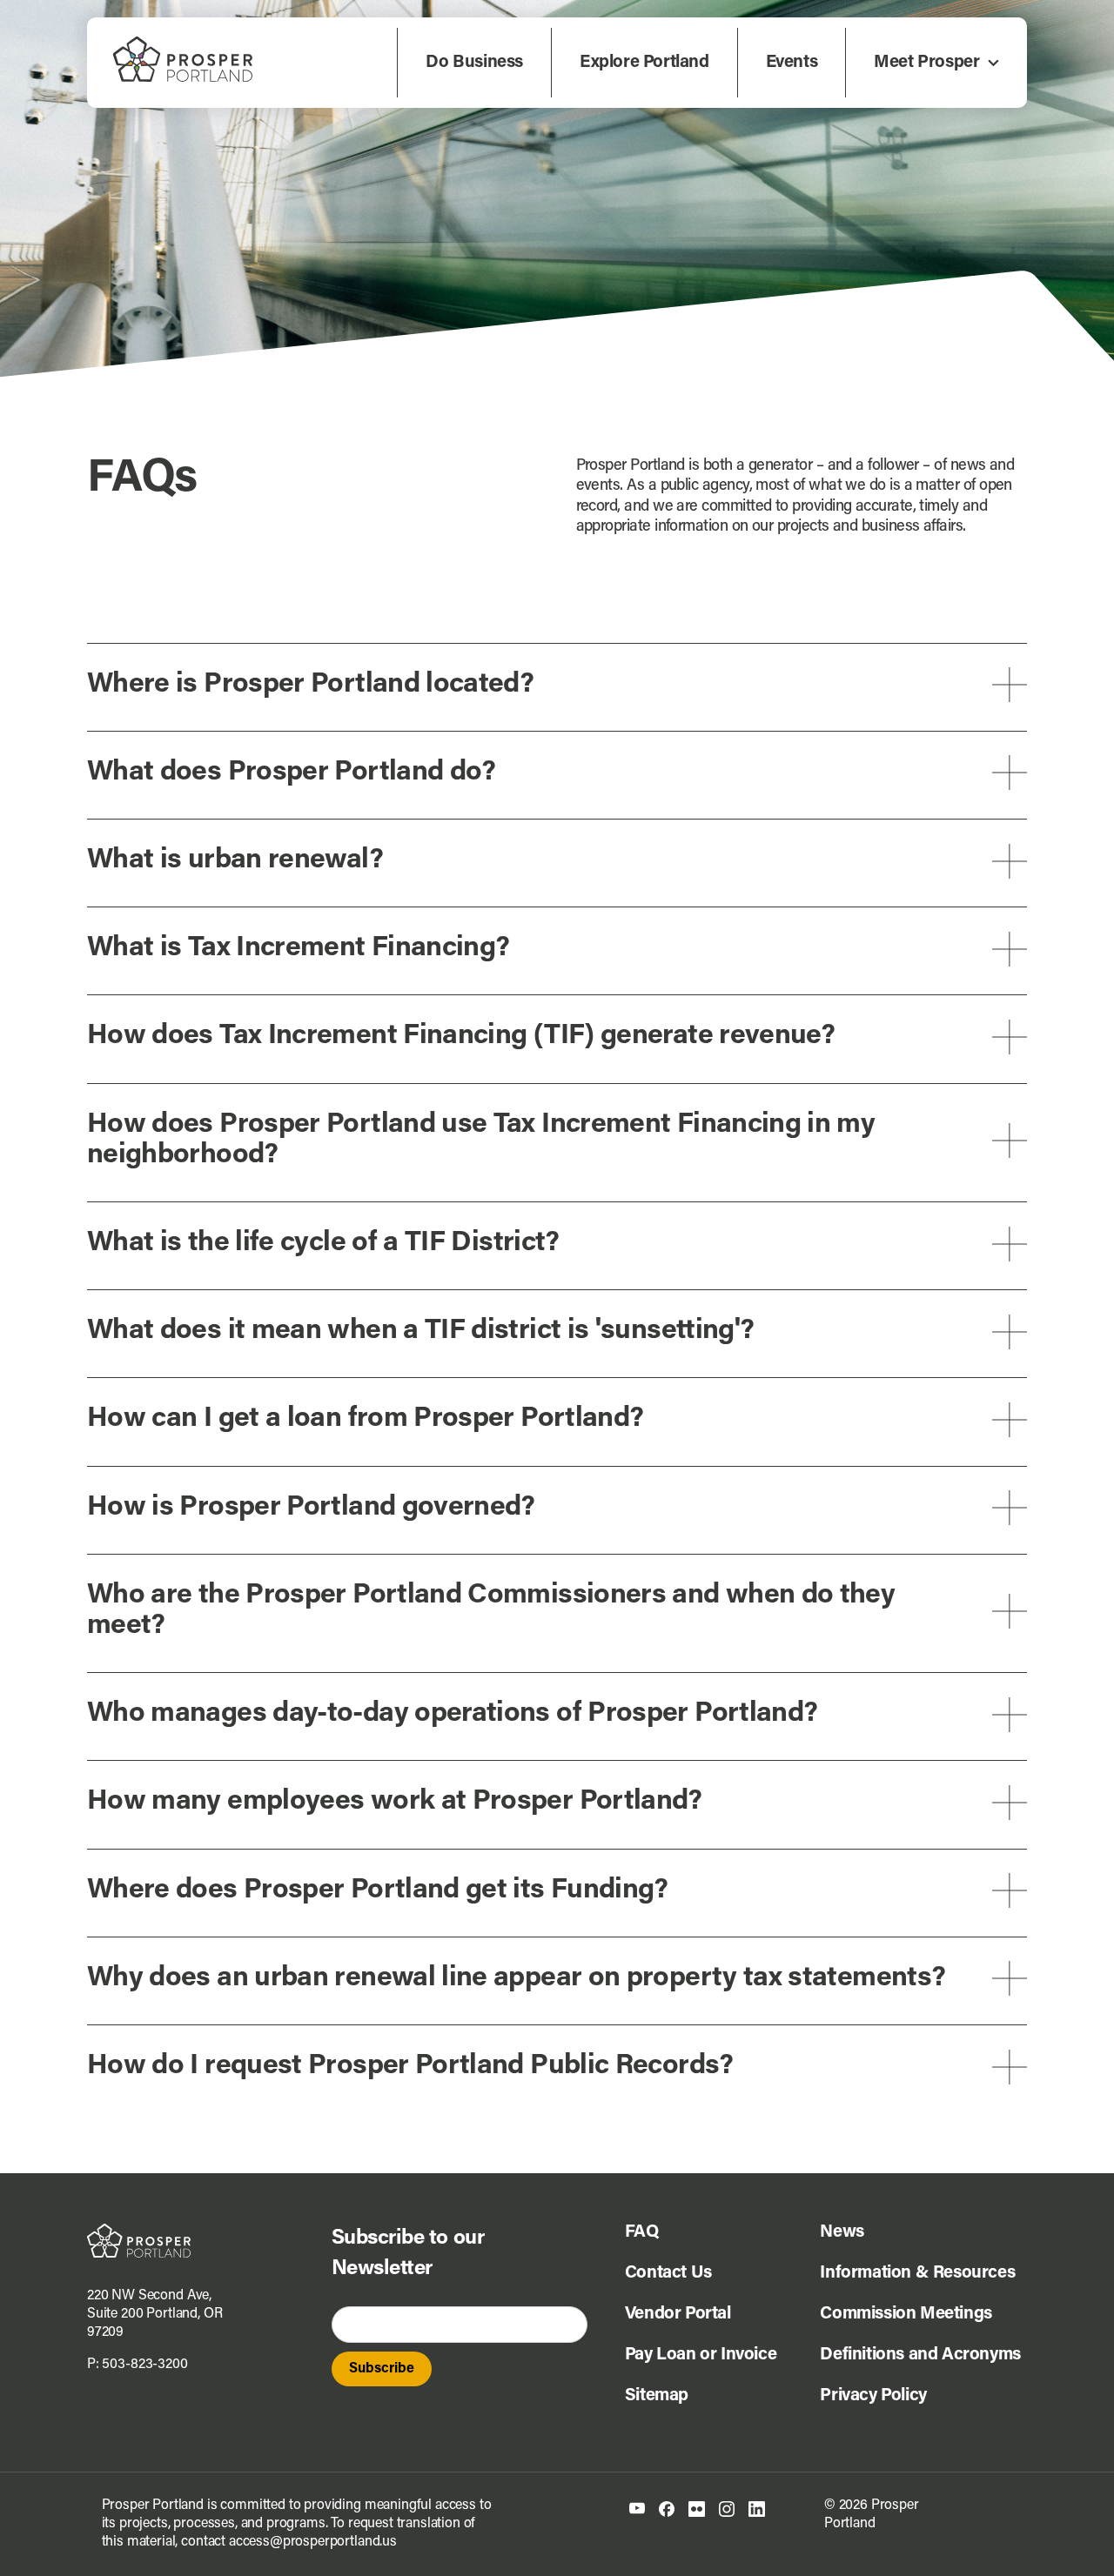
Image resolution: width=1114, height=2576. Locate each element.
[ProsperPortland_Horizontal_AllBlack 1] (139, 2231)
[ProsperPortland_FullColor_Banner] (183, 43)
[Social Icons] (667, 2508)
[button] (557, 685)
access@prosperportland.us (313, 2542)
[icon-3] (697, 2508)
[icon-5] (757, 2508)
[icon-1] (637, 2509)
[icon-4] (727, 2508)
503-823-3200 (144, 2365)
